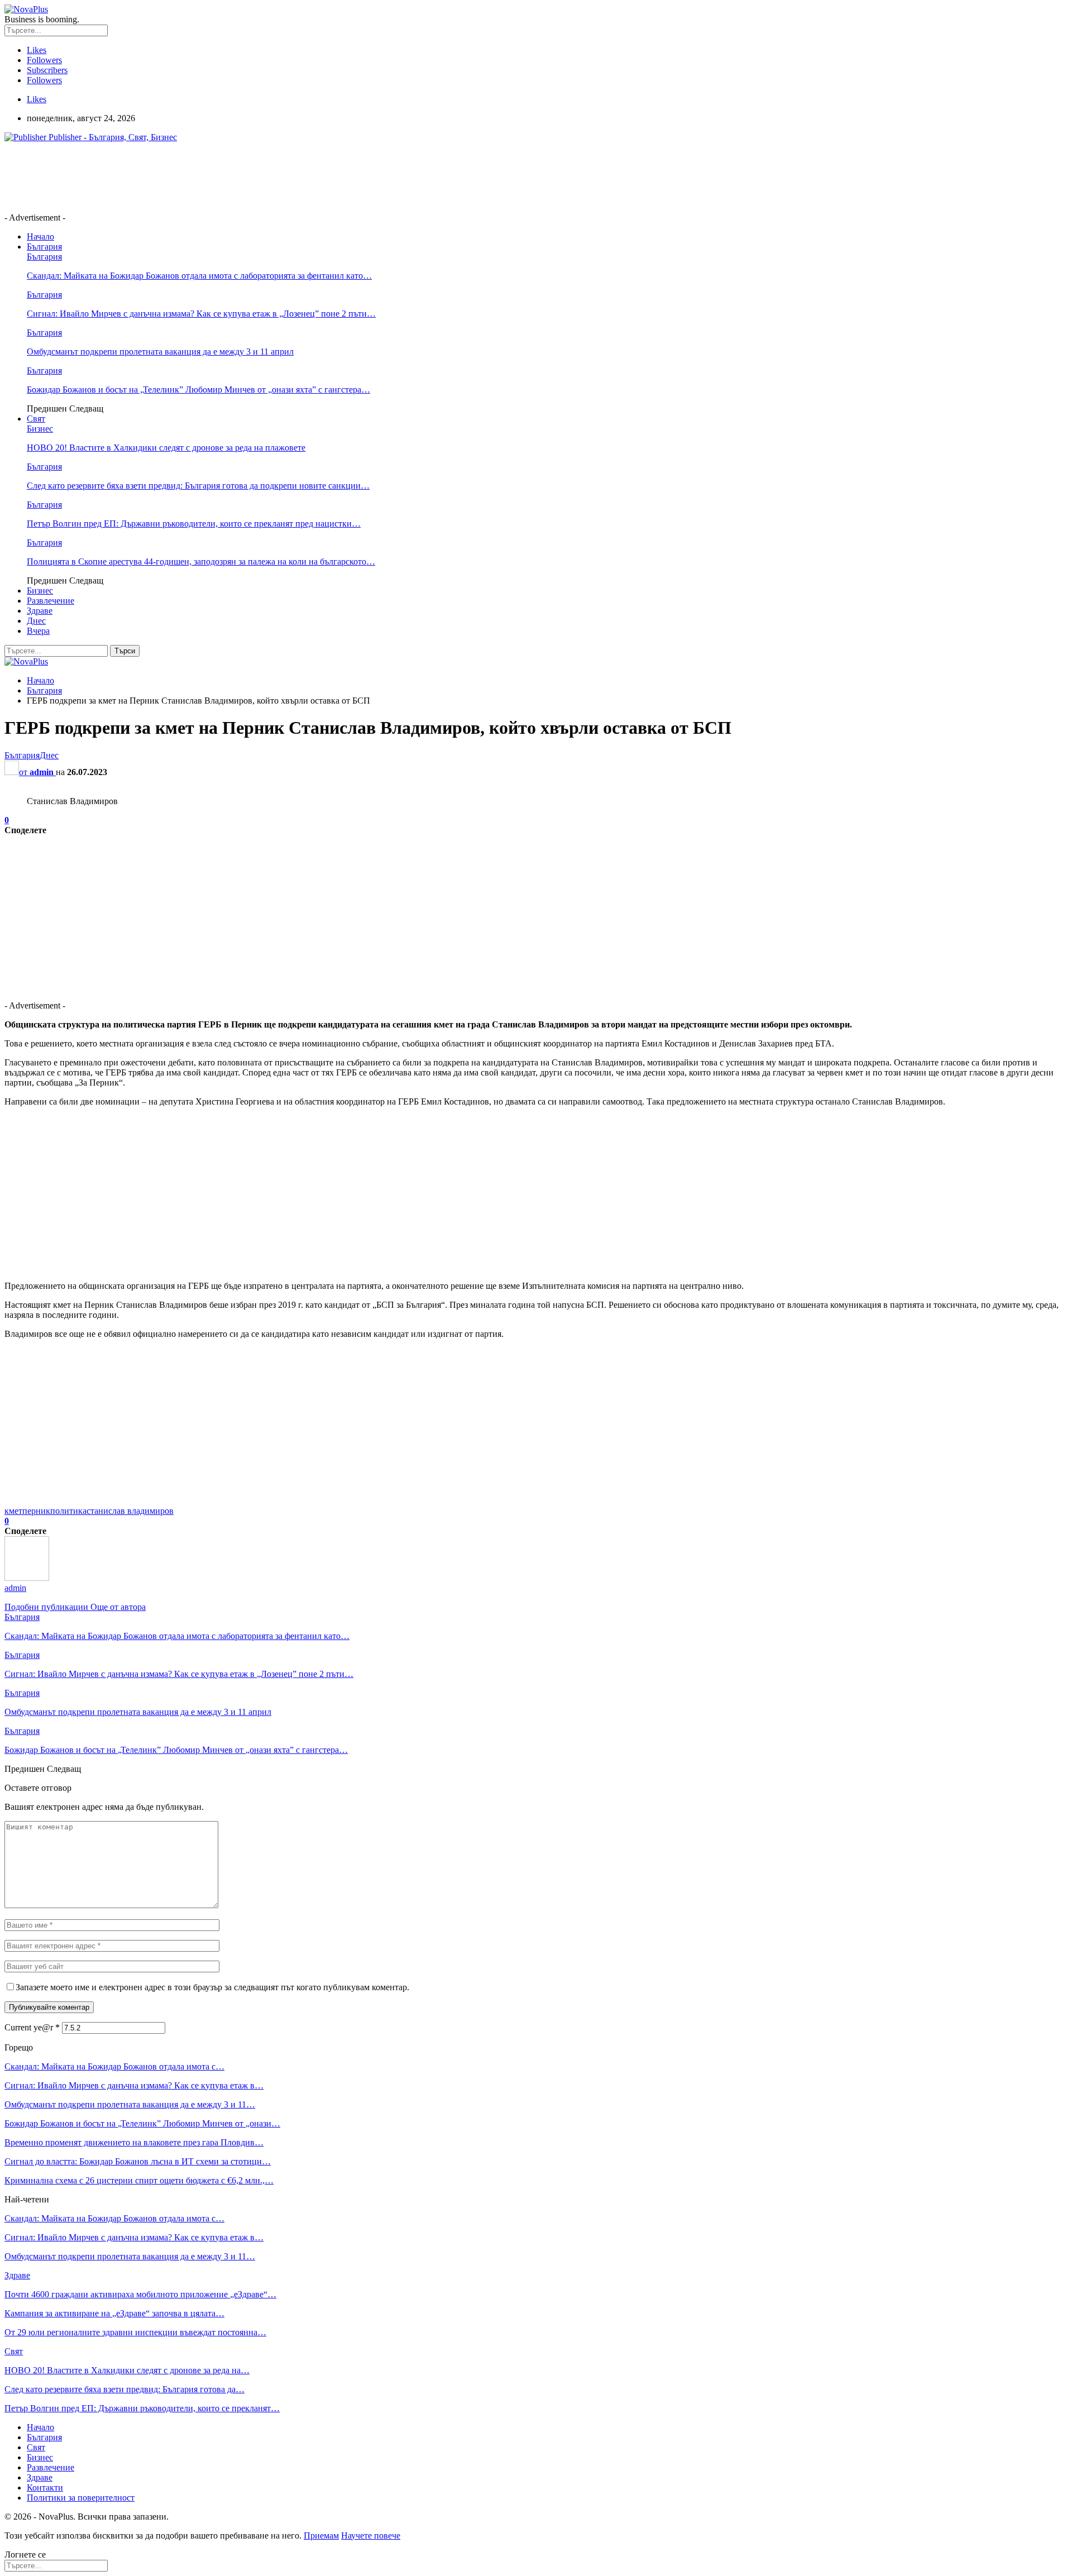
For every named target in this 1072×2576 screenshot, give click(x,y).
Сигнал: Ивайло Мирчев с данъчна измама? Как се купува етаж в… (134, 2085)
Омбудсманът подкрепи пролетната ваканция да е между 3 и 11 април (160, 352)
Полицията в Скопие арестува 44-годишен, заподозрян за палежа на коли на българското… (201, 561)
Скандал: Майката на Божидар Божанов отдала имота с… (114, 2066)
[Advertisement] (208, 176)
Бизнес (40, 429)
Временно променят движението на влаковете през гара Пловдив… (134, 2142)
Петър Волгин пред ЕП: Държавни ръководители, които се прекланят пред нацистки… (194, 524)
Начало (40, 236)
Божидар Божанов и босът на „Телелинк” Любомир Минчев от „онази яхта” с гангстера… (198, 389)
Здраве (40, 611)
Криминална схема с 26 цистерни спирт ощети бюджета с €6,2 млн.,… (139, 2180)
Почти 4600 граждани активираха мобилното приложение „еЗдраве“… (140, 2294)
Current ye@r (32, 2027)
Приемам (321, 2536)
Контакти (45, 2487)
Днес (36, 621)
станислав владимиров (130, 1511)
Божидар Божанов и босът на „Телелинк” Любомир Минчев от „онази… (142, 2123)
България (44, 247)
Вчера (38, 631)
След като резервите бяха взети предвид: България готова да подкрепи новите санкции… (198, 486)
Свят (36, 419)
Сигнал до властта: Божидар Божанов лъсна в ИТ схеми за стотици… (138, 2161)
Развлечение (51, 601)
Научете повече (371, 2536)
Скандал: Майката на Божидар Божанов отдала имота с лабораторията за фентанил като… (199, 276)
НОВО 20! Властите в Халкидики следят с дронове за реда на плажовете (166, 448)
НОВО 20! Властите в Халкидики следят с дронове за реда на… (127, 2370)
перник (36, 1511)
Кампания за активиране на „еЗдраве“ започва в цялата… (114, 2313)
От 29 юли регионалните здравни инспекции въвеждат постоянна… (135, 2332)
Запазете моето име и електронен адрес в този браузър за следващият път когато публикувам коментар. (212, 1987)
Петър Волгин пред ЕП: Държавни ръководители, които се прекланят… (142, 2408)
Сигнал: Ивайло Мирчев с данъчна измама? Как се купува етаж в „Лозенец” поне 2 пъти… (201, 314)
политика (68, 1511)
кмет (13, 1511)
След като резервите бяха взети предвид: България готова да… (125, 2389)
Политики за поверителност (81, 2498)
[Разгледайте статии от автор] (27, 1578)
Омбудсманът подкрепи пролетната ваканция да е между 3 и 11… (130, 2104)
